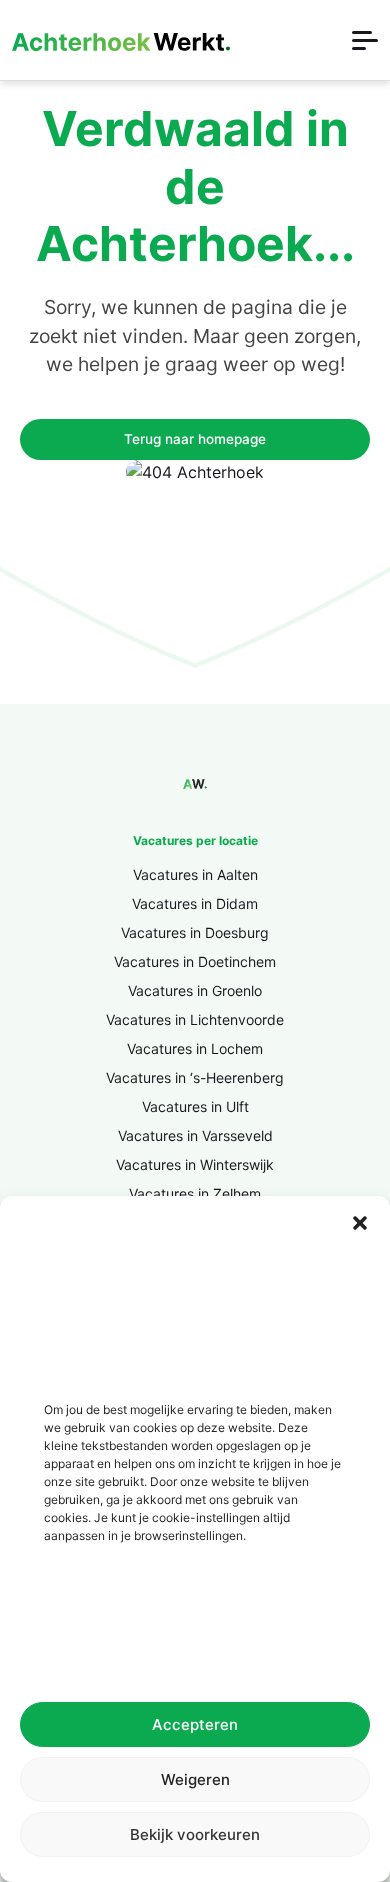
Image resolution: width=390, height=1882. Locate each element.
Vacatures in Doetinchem (195, 961)
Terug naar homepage (195, 439)
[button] (360, 1221)
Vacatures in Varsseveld (195, 1135)
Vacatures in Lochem (195, 1048)
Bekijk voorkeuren (195, 1834)
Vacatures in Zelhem (195, 1193)
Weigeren (195, 1779)
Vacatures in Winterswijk (195, 1164)
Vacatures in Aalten (195, 874)
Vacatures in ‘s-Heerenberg (195, 1077)
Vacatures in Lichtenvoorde (195, 1019)
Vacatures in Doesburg (195, 932)
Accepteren (195, 1724)
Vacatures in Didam (195, 903)
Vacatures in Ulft (195, 1106)
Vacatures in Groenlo (195, 990)
